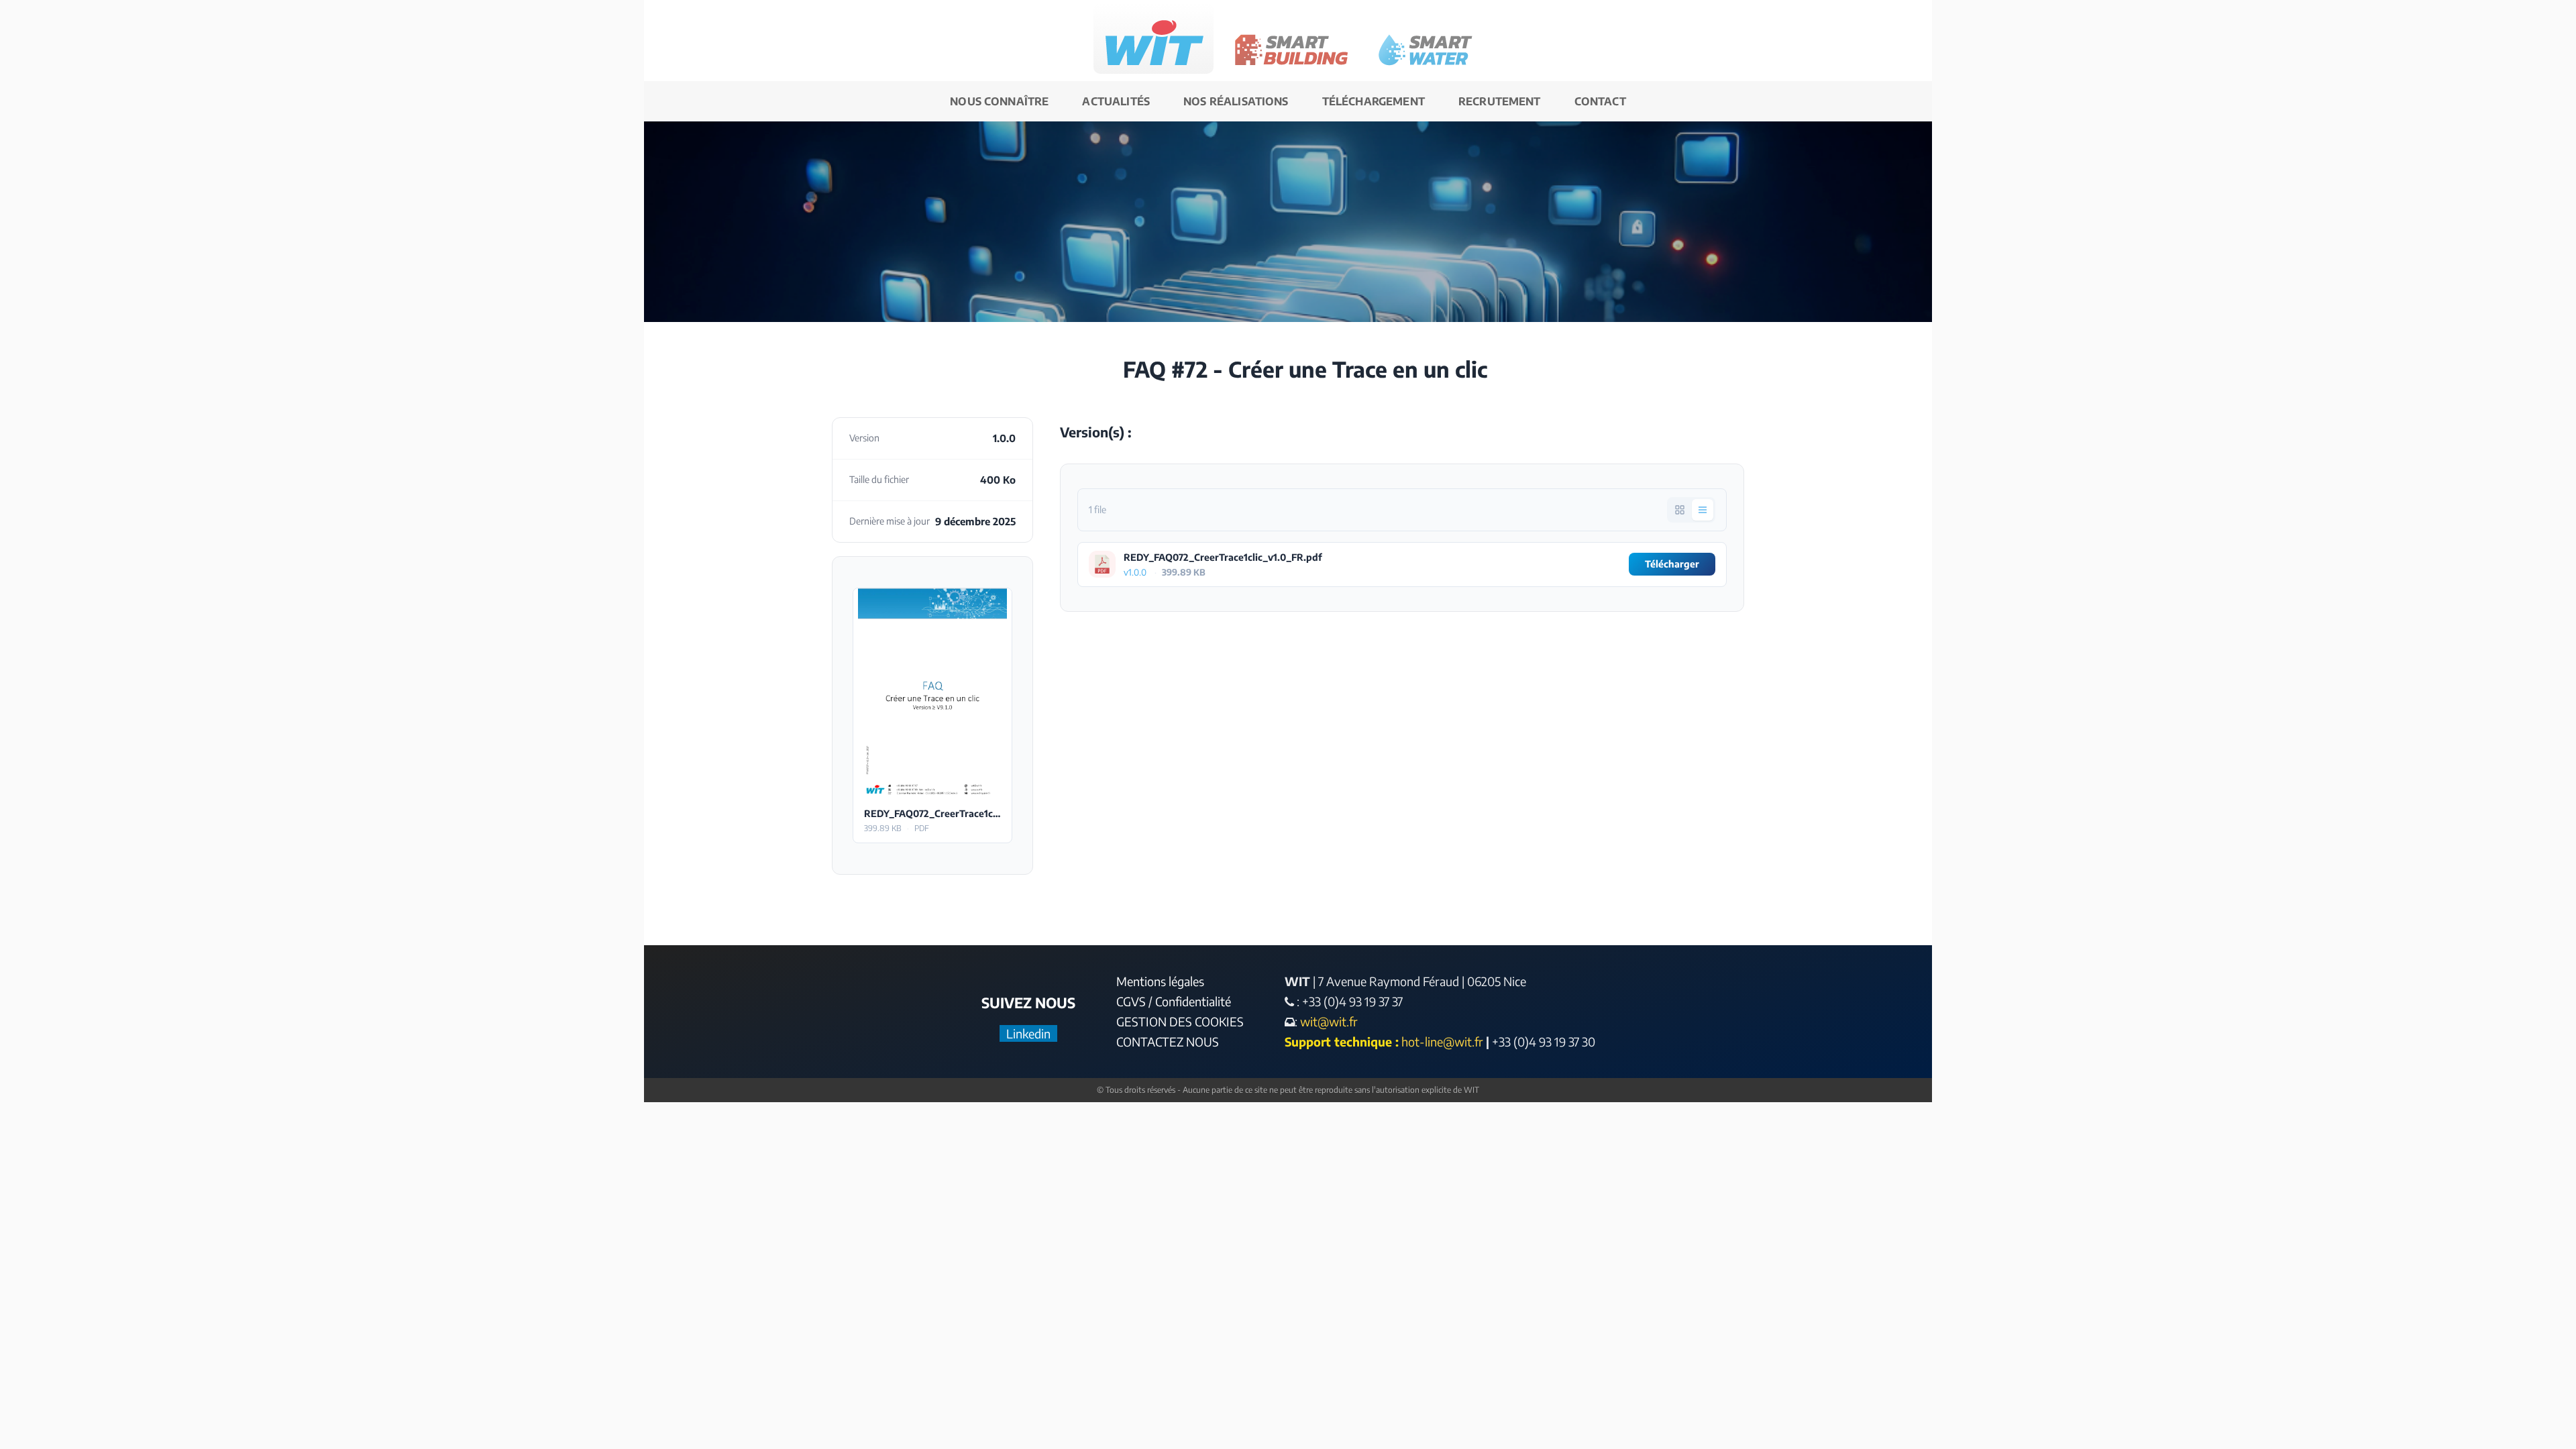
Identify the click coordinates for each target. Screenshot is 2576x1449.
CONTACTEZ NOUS (1168, 1041)
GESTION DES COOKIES (1180, 1021)
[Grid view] (1680, 510)
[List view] (1703, 510)
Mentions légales (1160, 981)
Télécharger (933, 693)
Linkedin (1028, 1033)
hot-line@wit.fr (1442, 1041)
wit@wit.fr (1328, 1021)
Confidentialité (1193, 1001)
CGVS (1131, 1001)
